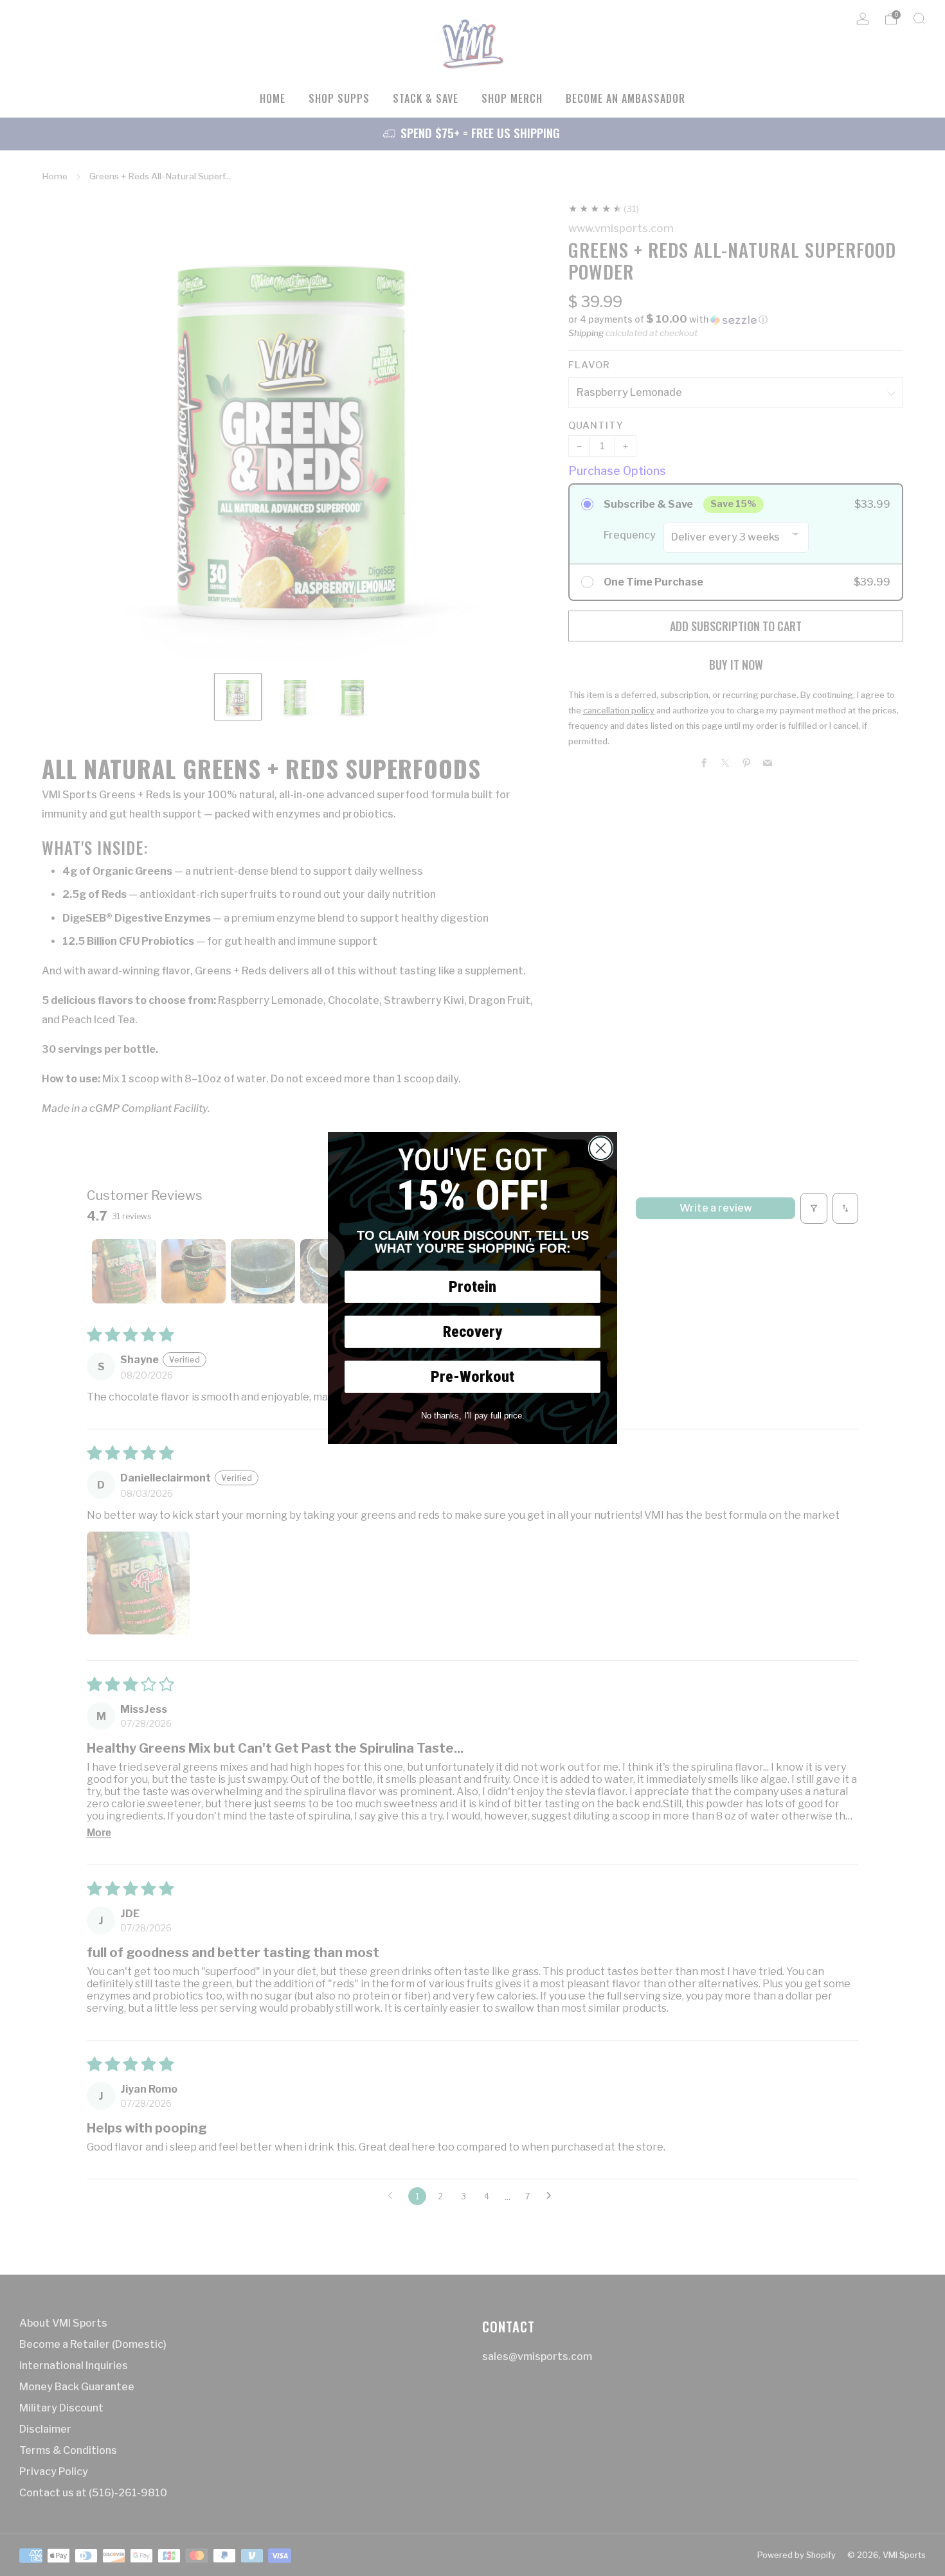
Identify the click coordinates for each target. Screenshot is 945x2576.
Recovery (473, 1332)
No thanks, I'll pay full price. (473, 1416)
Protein (473, 1287)
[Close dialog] (601, 1148)
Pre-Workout (473, 1377)
